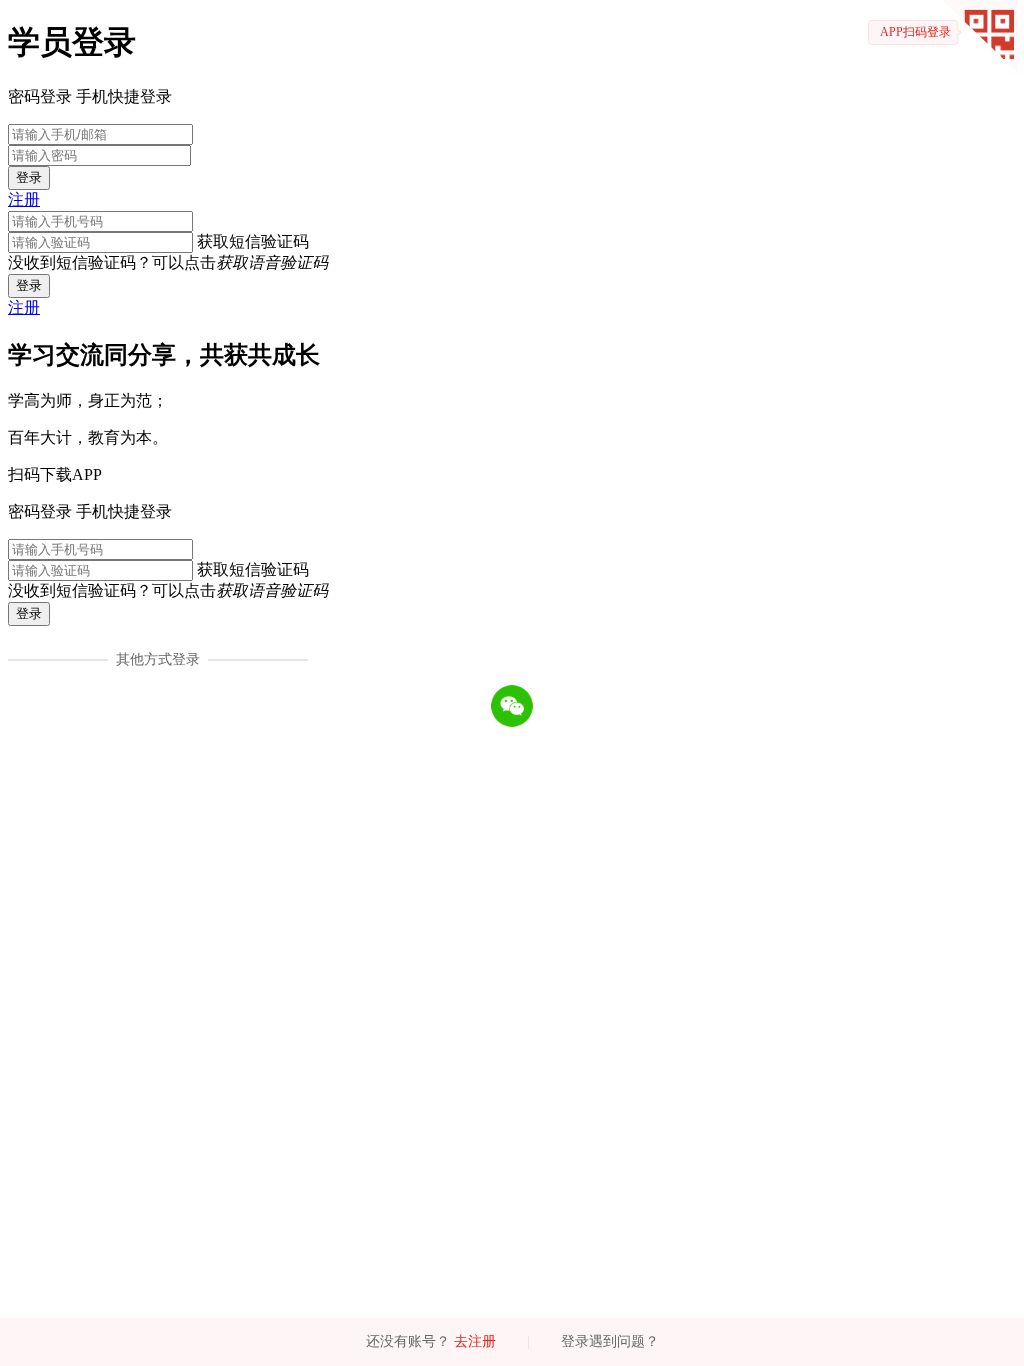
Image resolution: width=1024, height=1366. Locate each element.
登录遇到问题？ (610, 1341)
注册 (24, 199)
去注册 (475, 1341)
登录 (29, 177)
